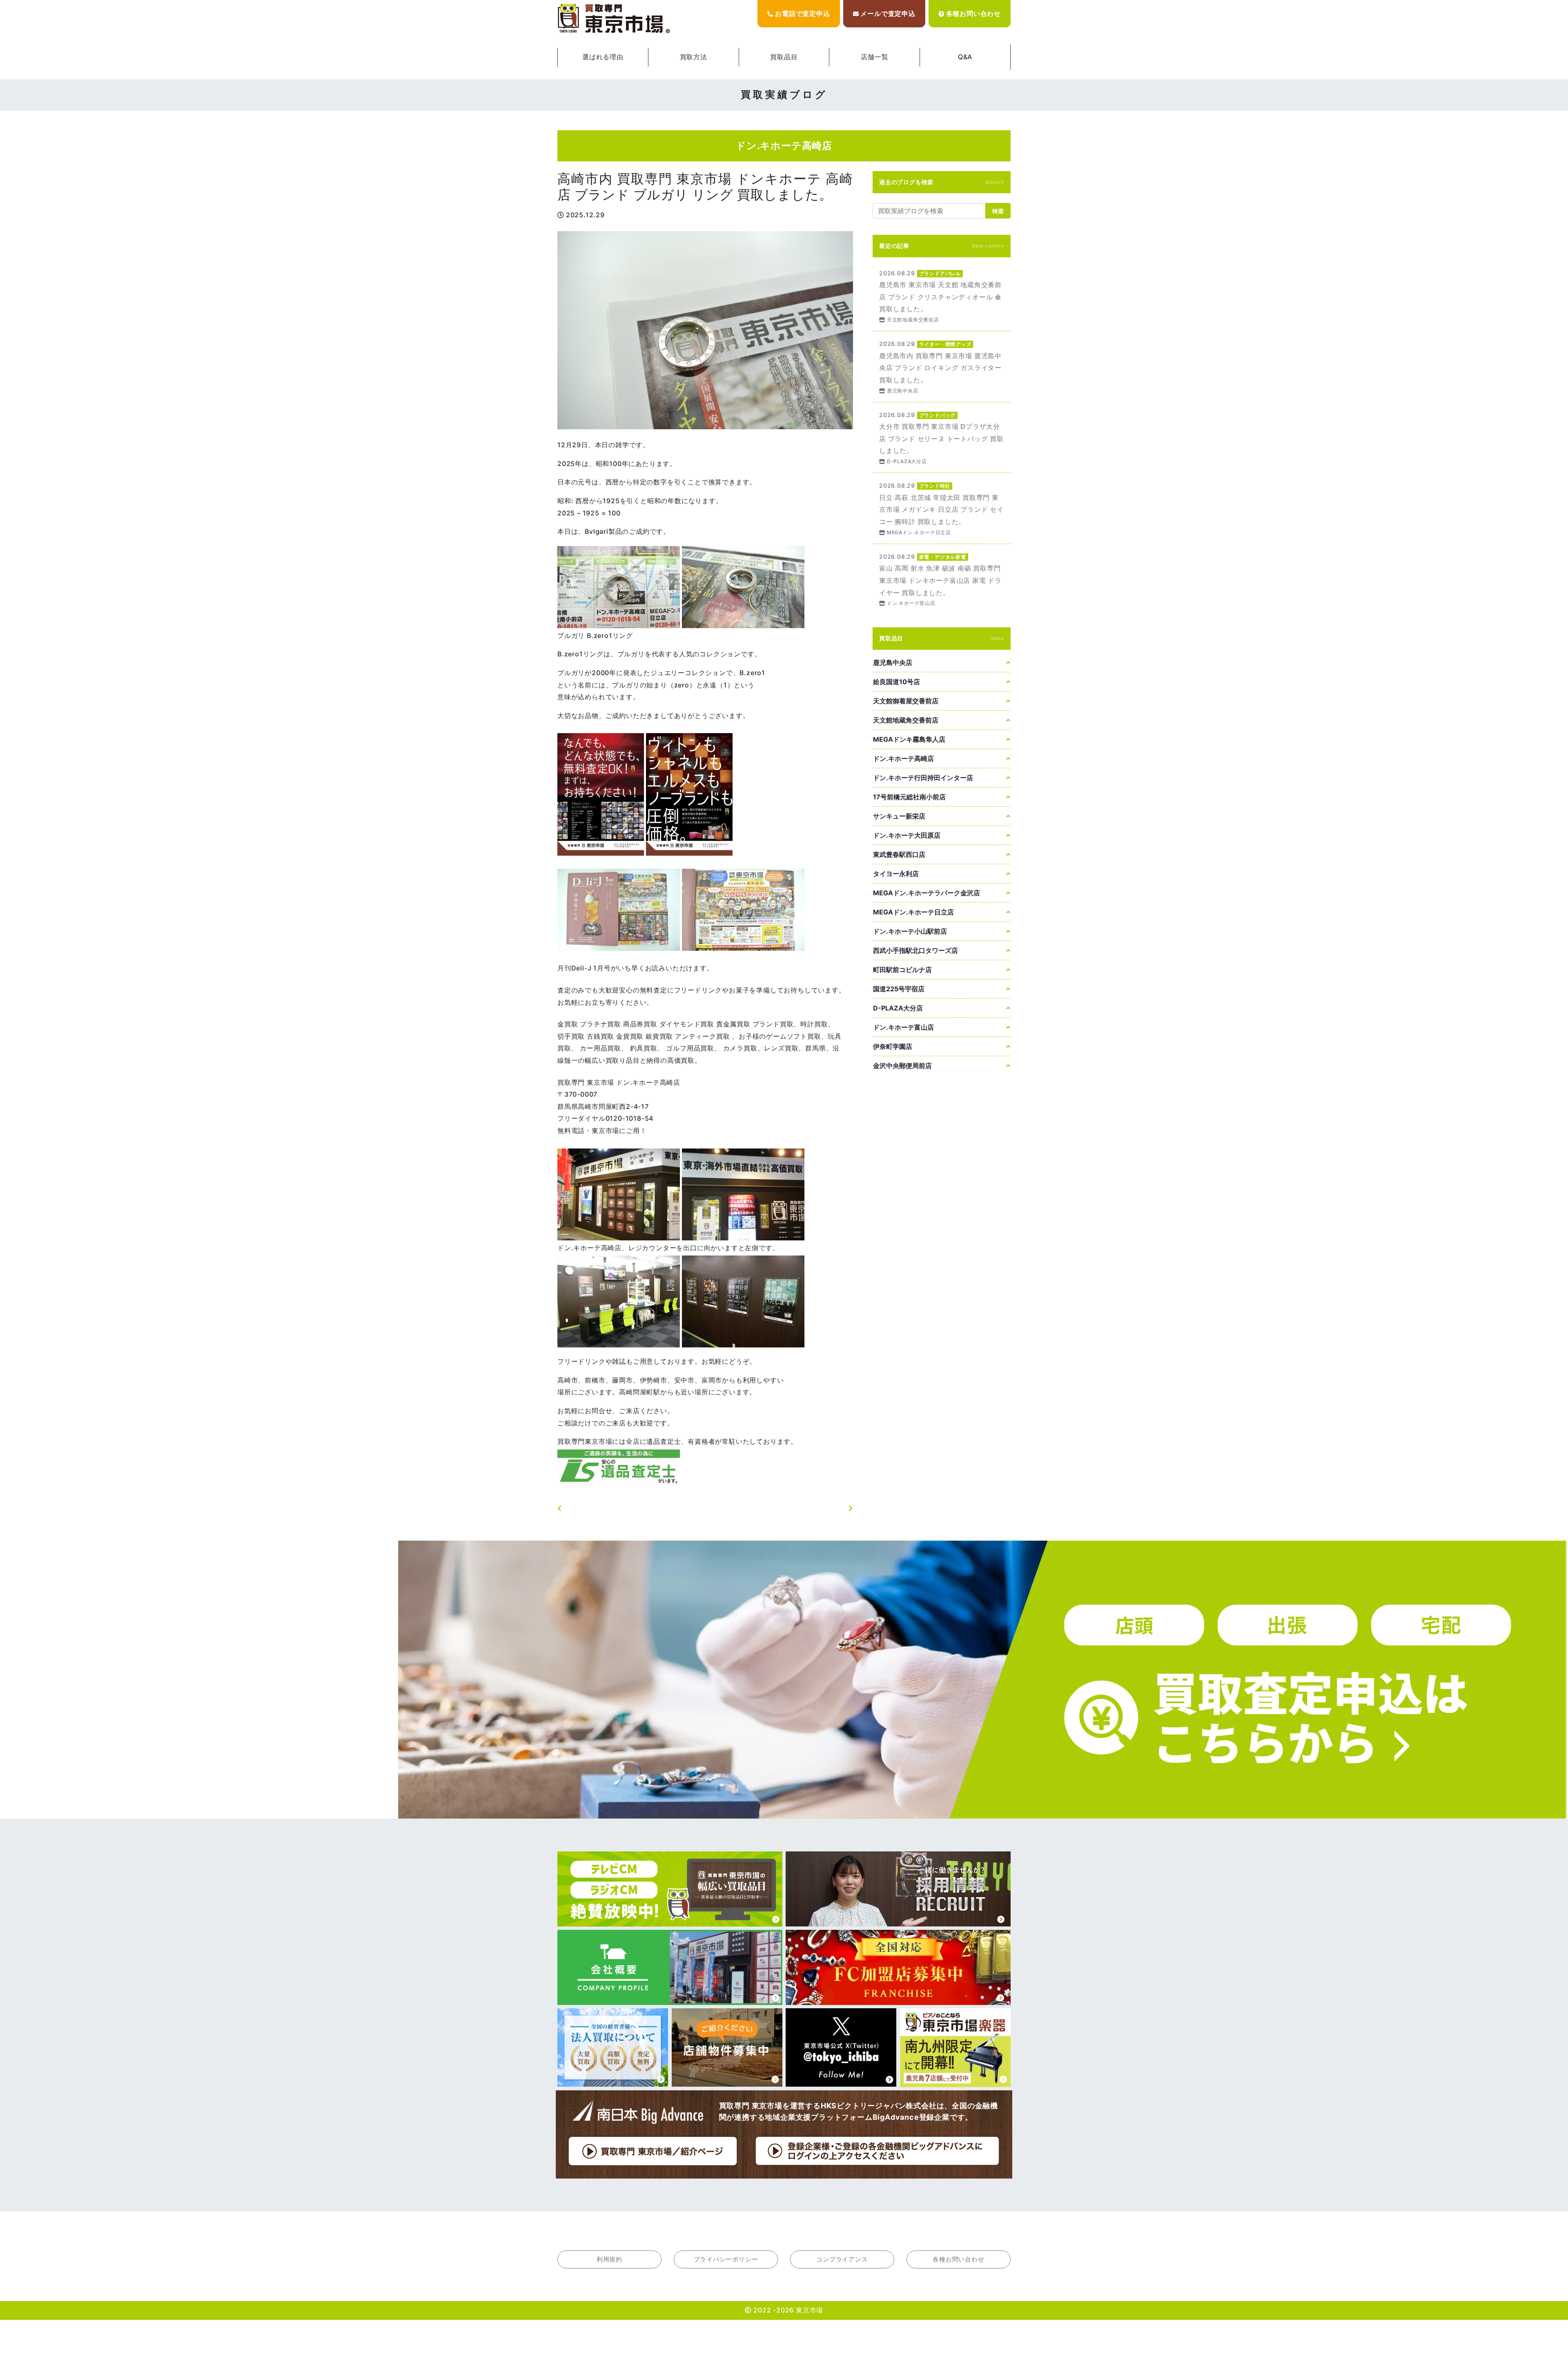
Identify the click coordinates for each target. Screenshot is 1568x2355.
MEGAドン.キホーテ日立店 (913, 912)
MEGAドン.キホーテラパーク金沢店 (927, 893)
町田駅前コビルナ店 (902, 970)
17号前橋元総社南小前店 (909, 797)
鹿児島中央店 (893, 662)
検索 (998, 211)
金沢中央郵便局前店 (902, 1066)
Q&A (965, 57)
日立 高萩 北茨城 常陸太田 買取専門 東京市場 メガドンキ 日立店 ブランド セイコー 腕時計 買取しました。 (942, 508)
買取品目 (784, 57)
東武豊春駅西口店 (899, 854)
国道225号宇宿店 (899, 989)
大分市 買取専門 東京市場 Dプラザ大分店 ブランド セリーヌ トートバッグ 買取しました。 (942, 438)
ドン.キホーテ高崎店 (903, 758)
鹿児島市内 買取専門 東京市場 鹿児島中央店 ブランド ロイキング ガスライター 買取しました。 (942, 367)
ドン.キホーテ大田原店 (907, 835)
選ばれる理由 (603, 57)
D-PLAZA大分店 (898, 1008)
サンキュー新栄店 (899, 816)
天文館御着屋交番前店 (906, 701)
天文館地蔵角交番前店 (906, 720)
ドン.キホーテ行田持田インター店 (923, 778)
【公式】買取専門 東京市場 (615, 19)
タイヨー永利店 (896, 874)
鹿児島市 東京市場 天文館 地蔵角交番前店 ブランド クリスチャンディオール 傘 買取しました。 (942, 296)
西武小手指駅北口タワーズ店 (915, 950)
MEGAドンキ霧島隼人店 (909, 739)
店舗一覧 (874, 57)
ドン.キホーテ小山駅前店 (910, 931)
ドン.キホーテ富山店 (903, 1027)
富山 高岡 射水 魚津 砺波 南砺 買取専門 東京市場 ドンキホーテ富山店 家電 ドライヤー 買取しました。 (942, 579)
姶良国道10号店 (896, 682)
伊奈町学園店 (893, 1046)
